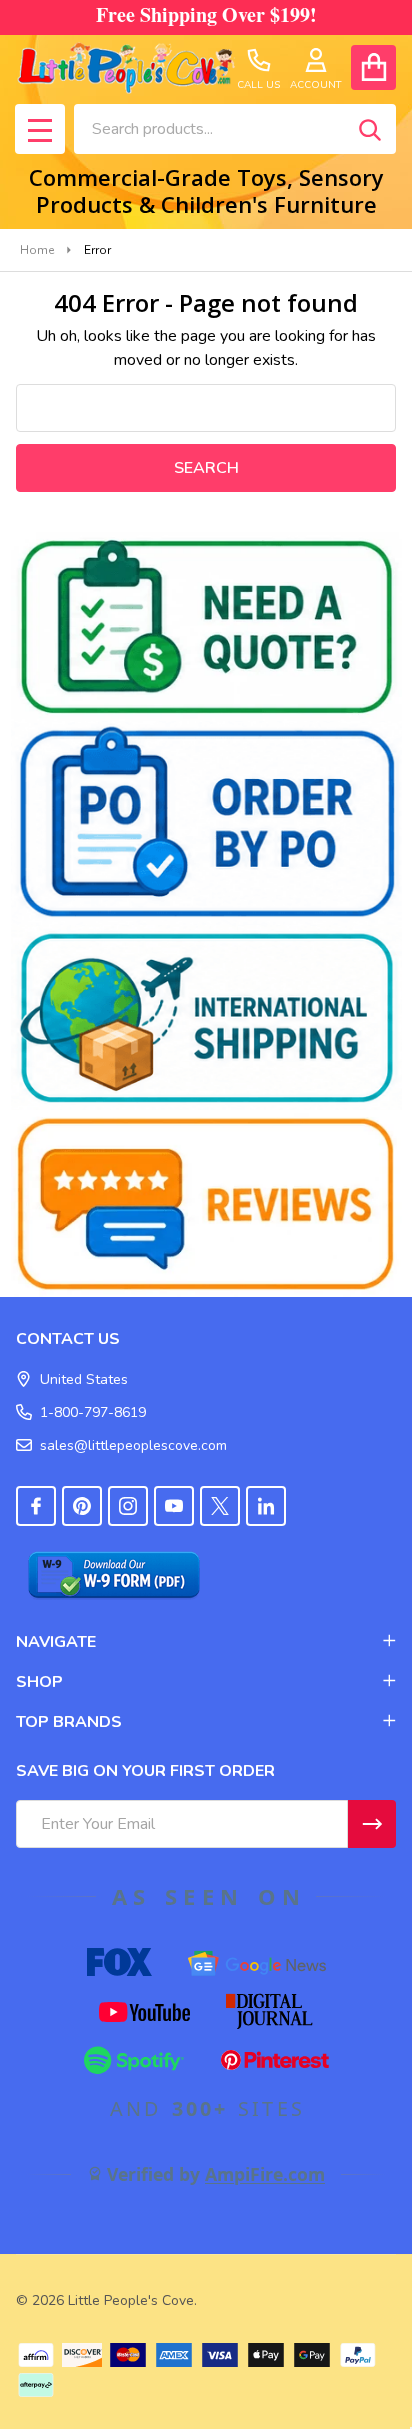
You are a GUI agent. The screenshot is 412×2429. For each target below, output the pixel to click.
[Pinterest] (82, 1506)
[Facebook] (36, 1506)
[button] (206, 626)
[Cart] (373, 67)
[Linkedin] (266, 1506)
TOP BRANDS (69, 1722)
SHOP (39, 1682)
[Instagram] (128, 1506)
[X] (220, 1506)
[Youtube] (174, 1506)
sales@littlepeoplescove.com (133, 1445)
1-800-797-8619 (93, 1412)
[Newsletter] (372, 1824)
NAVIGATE (56, 1642)
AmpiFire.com (265, 2174)
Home (37, 250)
